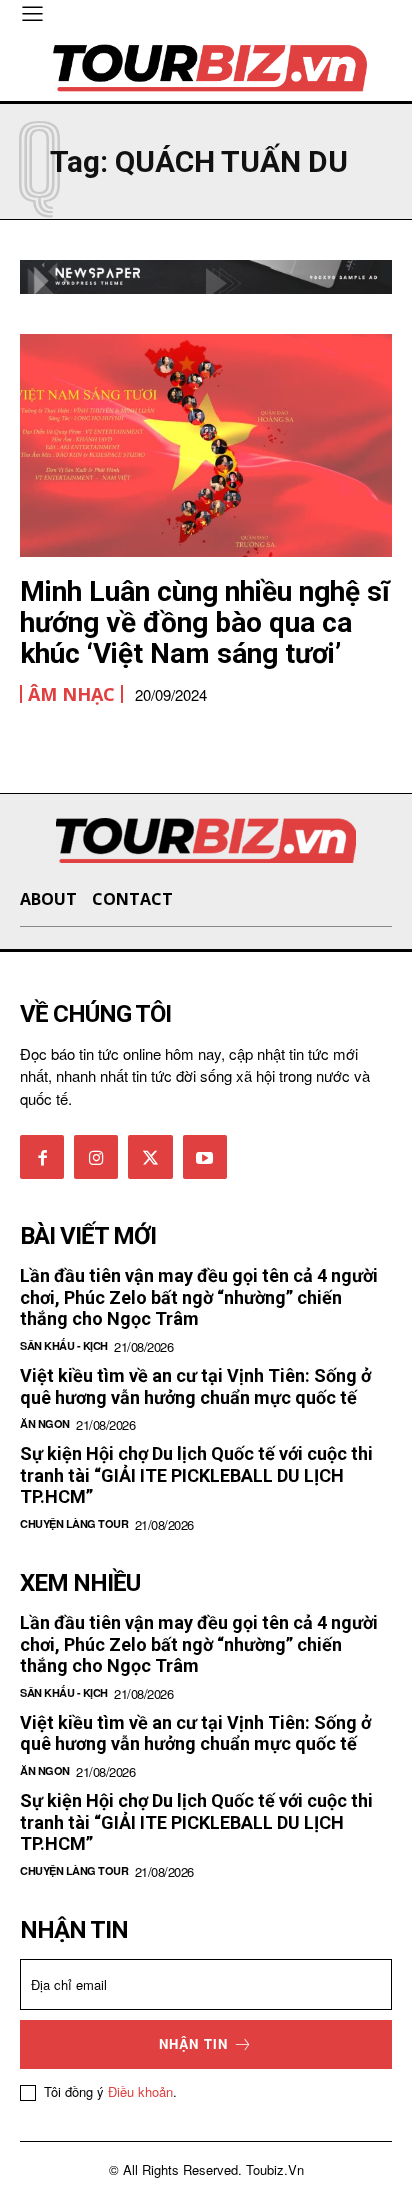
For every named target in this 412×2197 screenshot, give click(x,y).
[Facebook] (42, 1157)
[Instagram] (96, 1157)
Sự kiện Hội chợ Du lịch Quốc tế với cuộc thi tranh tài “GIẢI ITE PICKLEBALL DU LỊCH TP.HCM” (196, 1475)
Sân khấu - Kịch (64, 1345)
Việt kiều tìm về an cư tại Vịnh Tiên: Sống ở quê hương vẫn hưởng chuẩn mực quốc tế (195, 1386)
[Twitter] (150, 1157)
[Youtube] (205, 1157)
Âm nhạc (71, 694)
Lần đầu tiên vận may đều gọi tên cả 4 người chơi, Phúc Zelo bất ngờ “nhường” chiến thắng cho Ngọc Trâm (199, 1297)
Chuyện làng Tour (74, 1523)
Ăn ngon (45, 1423)
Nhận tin (193, 2043)
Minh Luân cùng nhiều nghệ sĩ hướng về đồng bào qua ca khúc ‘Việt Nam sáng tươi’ (205, 622)
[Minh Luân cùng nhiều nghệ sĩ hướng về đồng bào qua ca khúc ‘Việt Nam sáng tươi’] (206, 445)
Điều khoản (140, 2091)
